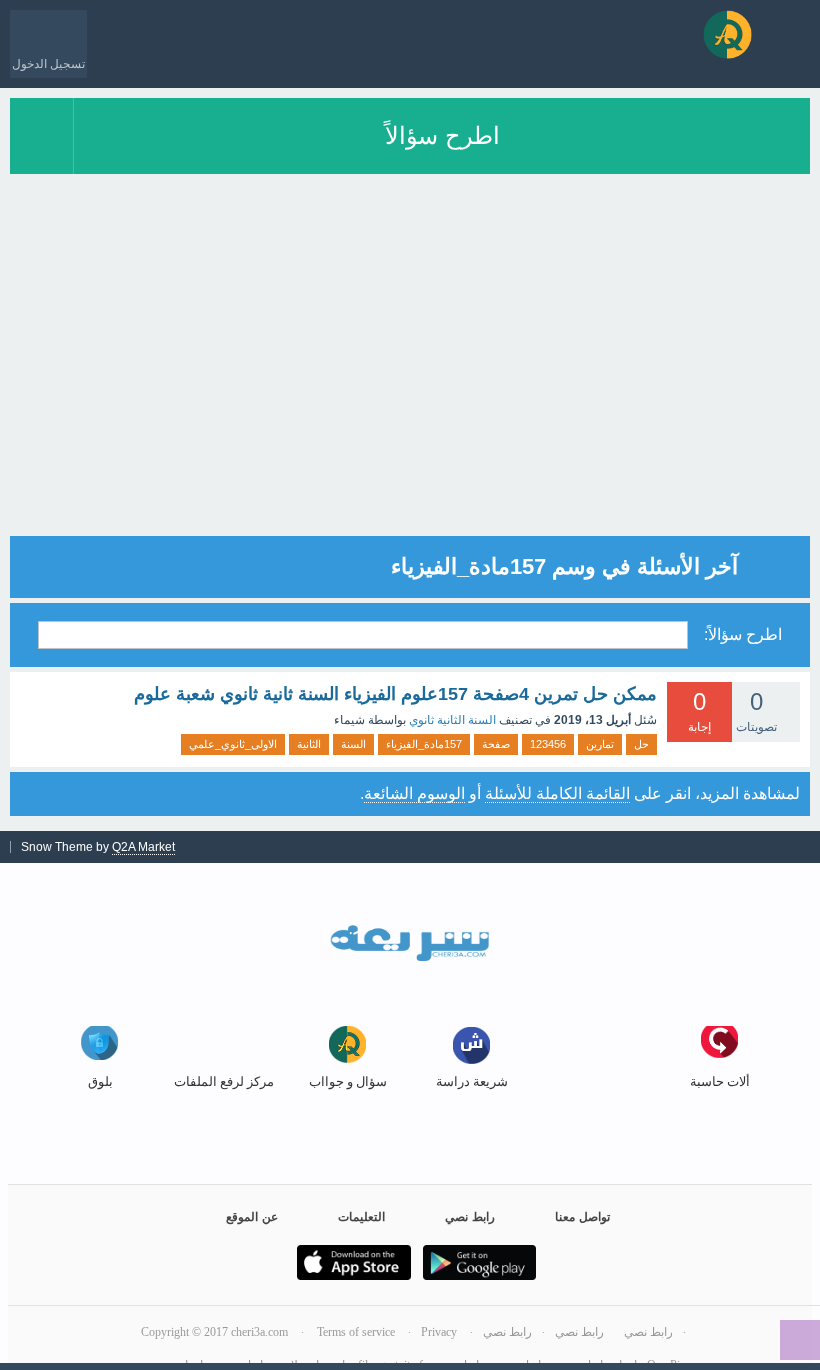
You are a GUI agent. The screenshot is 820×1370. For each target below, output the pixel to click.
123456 (548, 744)
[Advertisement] (410, 396)
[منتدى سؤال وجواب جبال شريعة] (727, 34)
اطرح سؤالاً (442, 135)
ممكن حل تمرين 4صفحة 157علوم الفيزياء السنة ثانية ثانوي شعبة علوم (395, 694)
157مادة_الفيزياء (424, 744)
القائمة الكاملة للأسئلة (557, 793)
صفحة (496, 744)
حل (641, 744)
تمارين (600, 744)
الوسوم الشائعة (414, 793)
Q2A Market (143, 847)
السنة (353, 744)
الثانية (309, 744)
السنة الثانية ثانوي (452, 720)
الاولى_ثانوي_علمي (233, 744)
